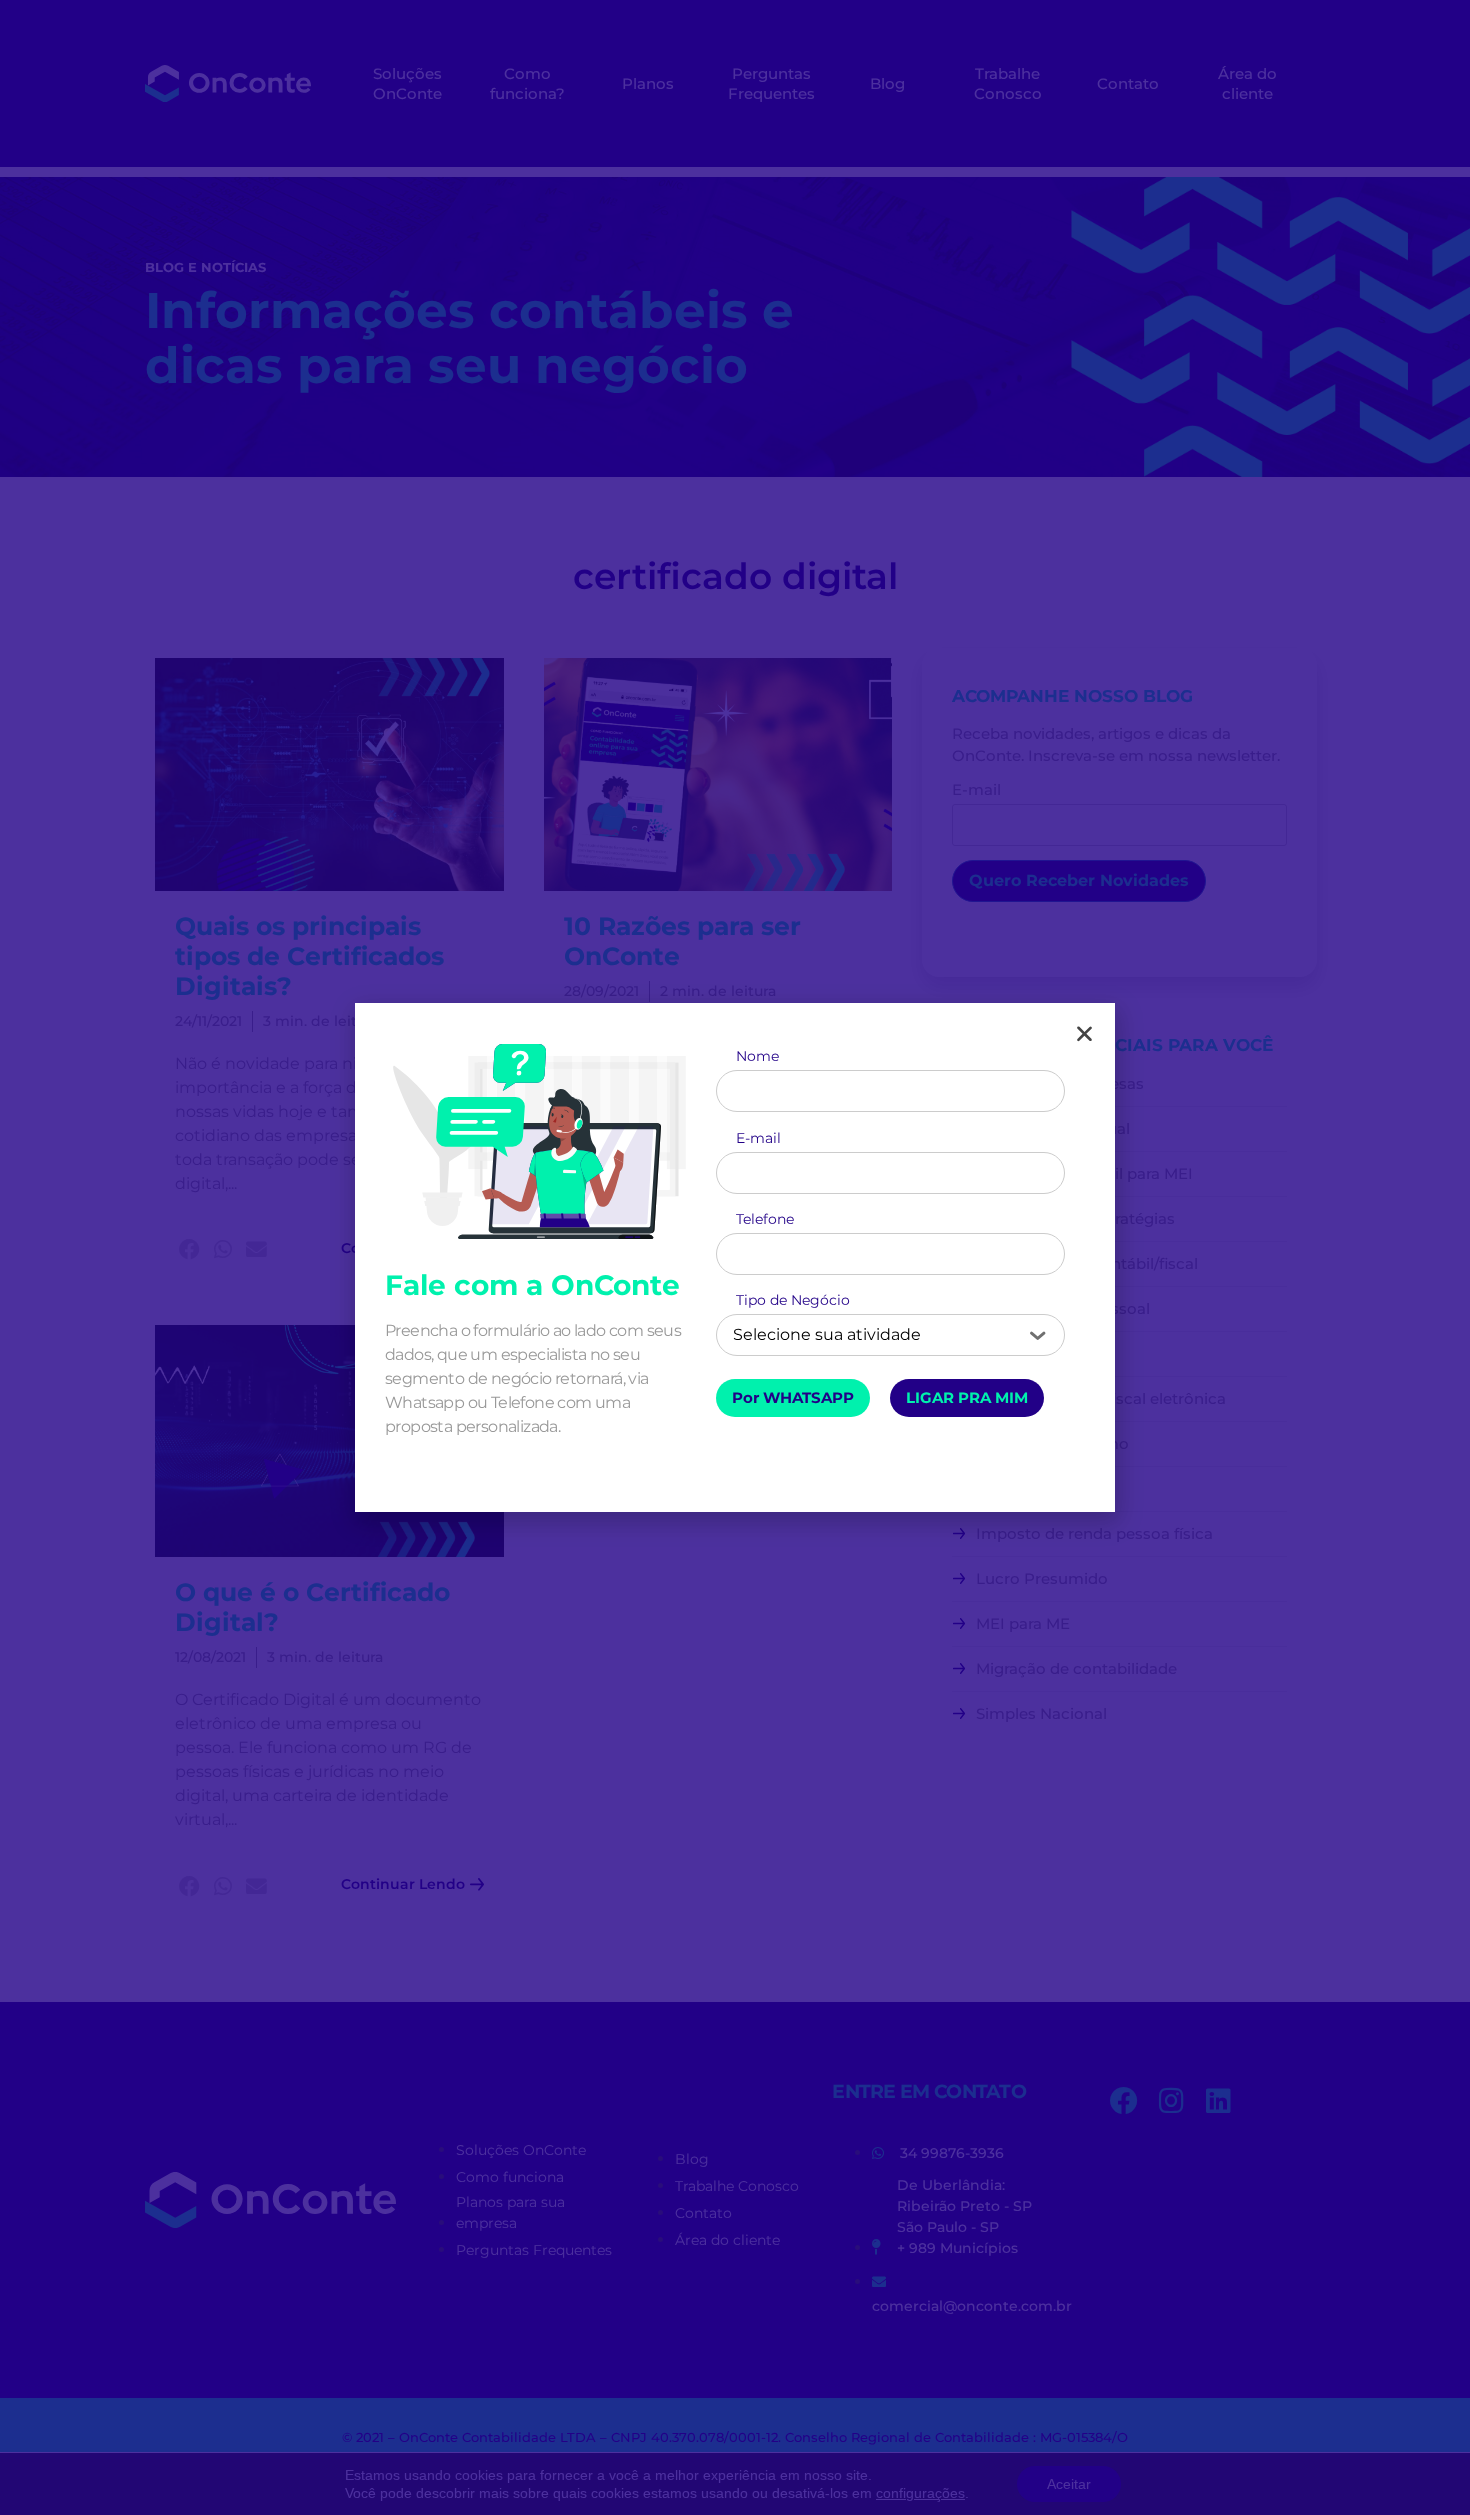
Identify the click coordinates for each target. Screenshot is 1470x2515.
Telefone (765, 1222)
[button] (1084, 1033)
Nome (757, 1059)
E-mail (758, 1141)
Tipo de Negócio (793, 1303)
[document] (735, 1257)
